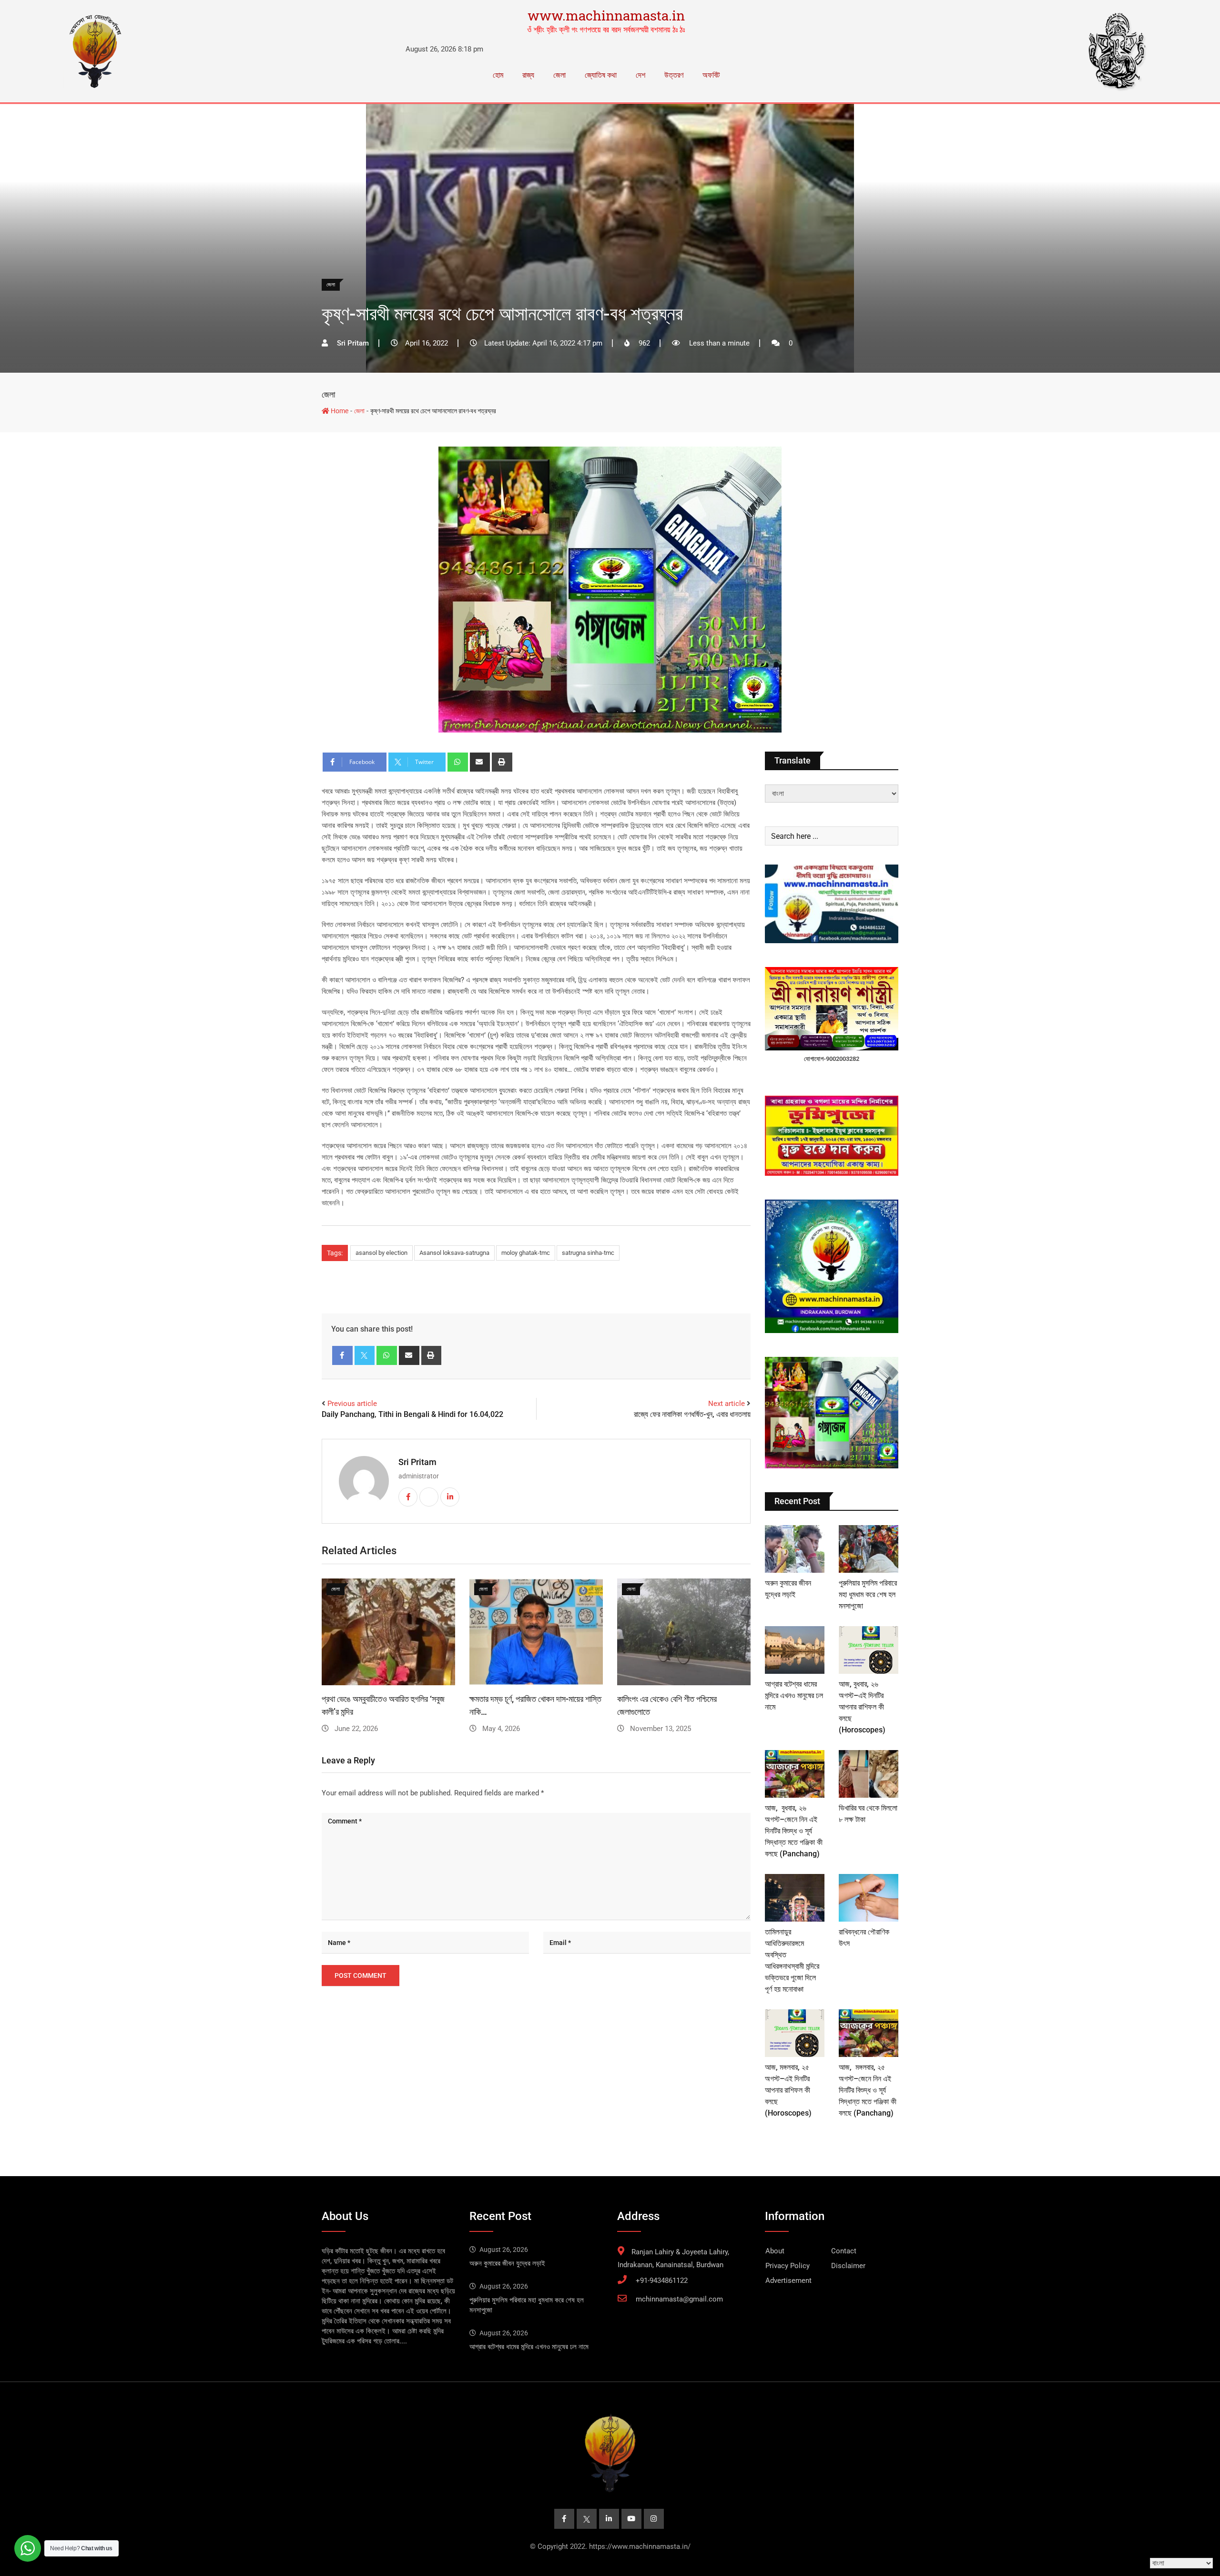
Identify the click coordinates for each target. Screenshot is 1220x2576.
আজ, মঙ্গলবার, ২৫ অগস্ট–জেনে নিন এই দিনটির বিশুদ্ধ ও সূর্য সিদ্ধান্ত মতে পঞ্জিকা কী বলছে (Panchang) (868, 2090)
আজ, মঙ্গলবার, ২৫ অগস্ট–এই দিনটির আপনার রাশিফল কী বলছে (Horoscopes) (788, 2090)
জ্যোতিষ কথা (601, 75)
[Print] (502, 762)
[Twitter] (365, 1355)
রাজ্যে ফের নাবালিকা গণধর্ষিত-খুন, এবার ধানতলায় (692, 1414)
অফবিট (711, 75)
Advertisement (788, 2281)
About (775, 2251)
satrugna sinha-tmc (588, 1253)
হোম (498, 75)
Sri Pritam (417, 1462)
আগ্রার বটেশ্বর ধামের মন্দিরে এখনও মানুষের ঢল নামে (794, 1695)
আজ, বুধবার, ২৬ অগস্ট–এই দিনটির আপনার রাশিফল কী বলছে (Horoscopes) (862, 1707)
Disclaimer (848, 2266)
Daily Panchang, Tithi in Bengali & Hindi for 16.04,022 (412, 1414)
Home (339, 411)
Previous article (352, 1404)
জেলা (559, 75)
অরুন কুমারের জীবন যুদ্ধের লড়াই (507, 2263)
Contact (844, 2251)
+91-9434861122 (662, 2281)
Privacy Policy (788, 2266)
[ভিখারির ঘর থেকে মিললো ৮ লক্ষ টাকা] (869, 1774)
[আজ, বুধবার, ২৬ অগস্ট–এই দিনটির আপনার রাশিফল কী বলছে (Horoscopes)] (869, 1650)
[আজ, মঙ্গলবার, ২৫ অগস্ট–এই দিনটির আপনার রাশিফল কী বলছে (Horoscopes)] (795, 2033)
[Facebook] (342, 1355)
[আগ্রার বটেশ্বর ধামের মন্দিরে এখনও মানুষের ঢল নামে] (795, 1650)
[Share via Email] (480, 762)
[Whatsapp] (458, 762)
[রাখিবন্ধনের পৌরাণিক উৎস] (869, 1898)
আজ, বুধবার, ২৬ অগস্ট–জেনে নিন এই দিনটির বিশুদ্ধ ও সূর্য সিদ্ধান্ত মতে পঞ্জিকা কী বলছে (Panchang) (794, 1831)
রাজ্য (528, 75)
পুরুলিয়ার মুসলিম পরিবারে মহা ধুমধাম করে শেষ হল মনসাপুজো (868, 1594)
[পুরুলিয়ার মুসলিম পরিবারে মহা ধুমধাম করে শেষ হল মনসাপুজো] (869, 1549)
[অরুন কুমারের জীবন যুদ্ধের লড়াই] (795, 1549)
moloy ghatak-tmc (526, 1253)
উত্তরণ (674, 75)
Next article (727, 1404)
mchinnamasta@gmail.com (679, 2299)
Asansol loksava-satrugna (454, 1253)
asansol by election (381, 1253)
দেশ (640, 75)
